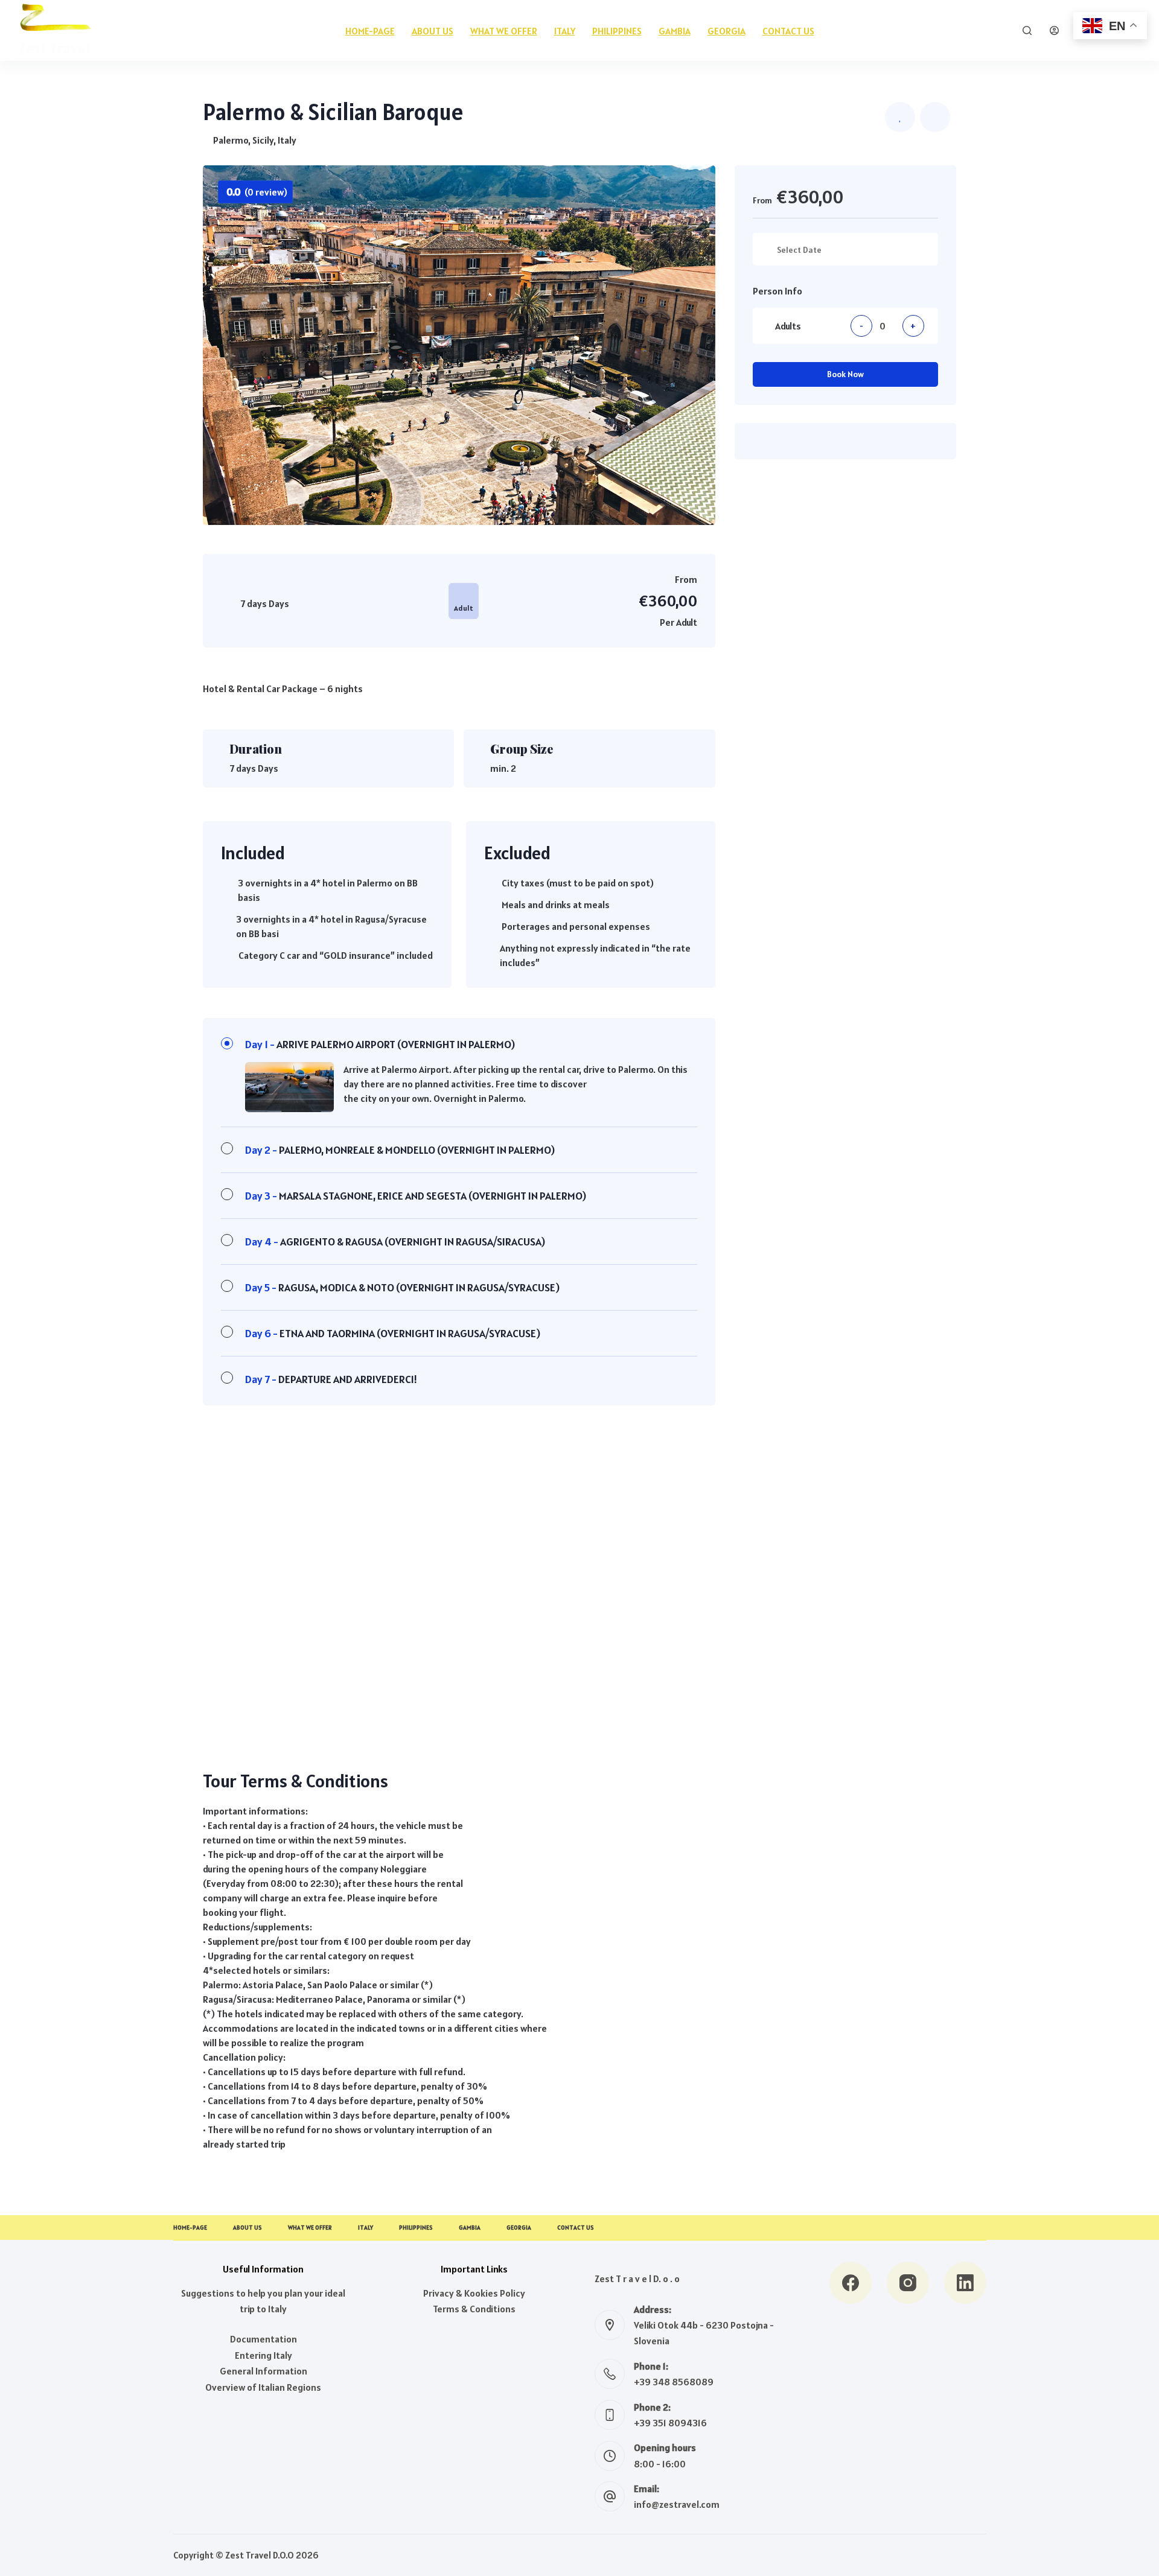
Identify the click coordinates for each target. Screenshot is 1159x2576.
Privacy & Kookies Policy (474, 2293)
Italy (565, 31)
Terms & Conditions (474, 2309)
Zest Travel (54, 48)
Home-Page (370, 31)
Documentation (263, 2339)
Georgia (726, 31)
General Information (263, 2371)
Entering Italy (263, 2355)
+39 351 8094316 (670, 2423)
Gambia (675, 31)
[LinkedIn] (965, 2283)
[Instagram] (908, 2283)
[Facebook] (851, 2283)
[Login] (1054, 30)
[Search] (1027, 30)
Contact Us (788, 31)
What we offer (504, 31)
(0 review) (257, 192)
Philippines (617, 31)
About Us (433, 31)
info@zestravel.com (677, 2504)
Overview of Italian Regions (263, 2387)
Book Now (845, 374)
